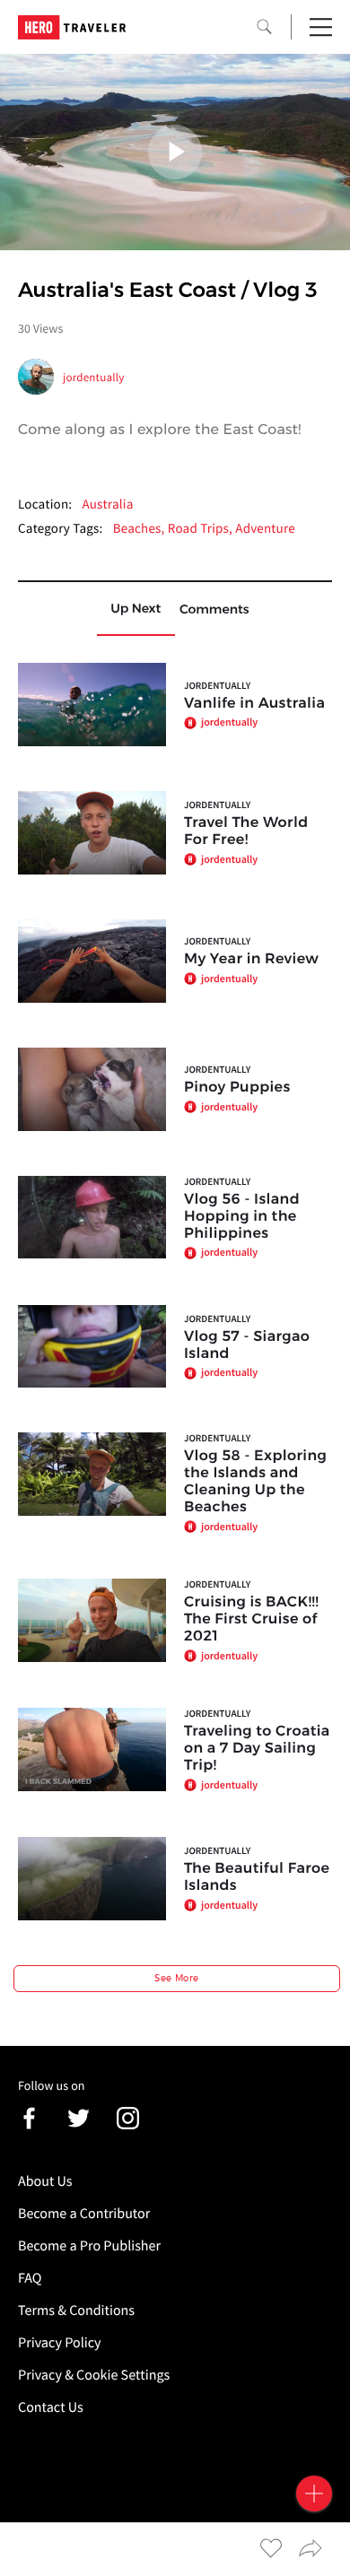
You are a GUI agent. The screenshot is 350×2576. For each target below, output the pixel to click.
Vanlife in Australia (254, 704)
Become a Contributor (84, 2214)
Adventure (265, 529)
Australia (107, 505)
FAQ (30, 2278)
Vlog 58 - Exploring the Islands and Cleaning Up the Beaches (255, 1482)
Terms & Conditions (76, 2311)
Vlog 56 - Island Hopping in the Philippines (242, 1217)
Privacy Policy (60, 2343)
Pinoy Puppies (237, 1088)
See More (176, 1978)
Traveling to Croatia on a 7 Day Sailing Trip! (257, 1749)
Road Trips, (202, 529)
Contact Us (51, 2407)
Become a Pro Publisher (89, 2246)
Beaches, (140, 529)
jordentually (94, 377)
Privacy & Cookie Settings (94, 2375)
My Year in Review (251, 959)
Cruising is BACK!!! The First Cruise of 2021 (251, 1619)
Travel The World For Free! (246, 831)
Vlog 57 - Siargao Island (247, 1345)
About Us (45, 2181)
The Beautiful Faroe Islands (257, 1877)
